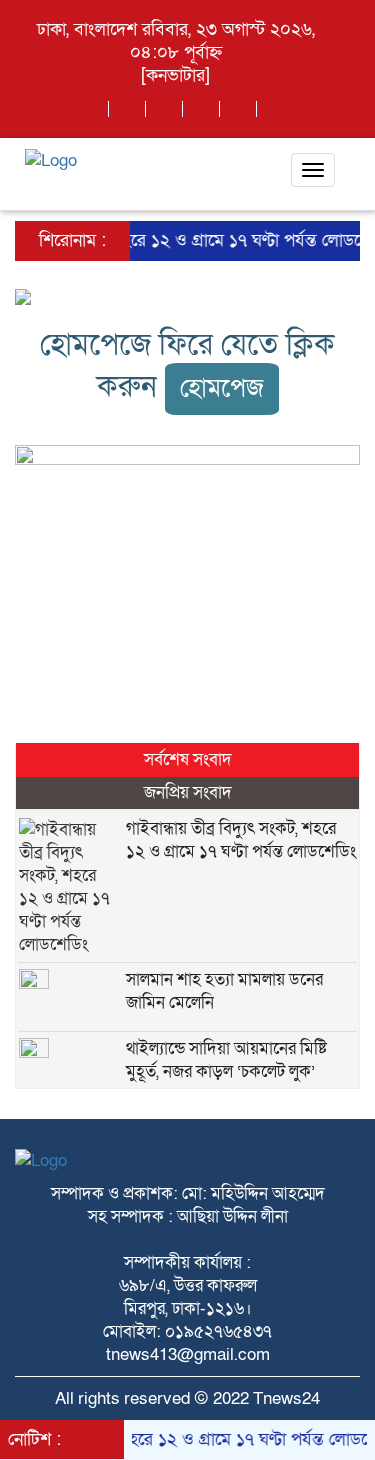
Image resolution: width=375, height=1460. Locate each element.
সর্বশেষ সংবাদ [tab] (188, 759)
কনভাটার (175, 75)
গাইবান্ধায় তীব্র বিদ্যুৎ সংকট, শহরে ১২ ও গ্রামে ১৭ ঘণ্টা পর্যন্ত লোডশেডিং (241, 840)
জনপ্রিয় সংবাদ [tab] (188, 792)
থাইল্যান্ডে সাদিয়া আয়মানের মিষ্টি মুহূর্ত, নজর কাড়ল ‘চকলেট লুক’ (226, 1060)
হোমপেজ (222, 388)
